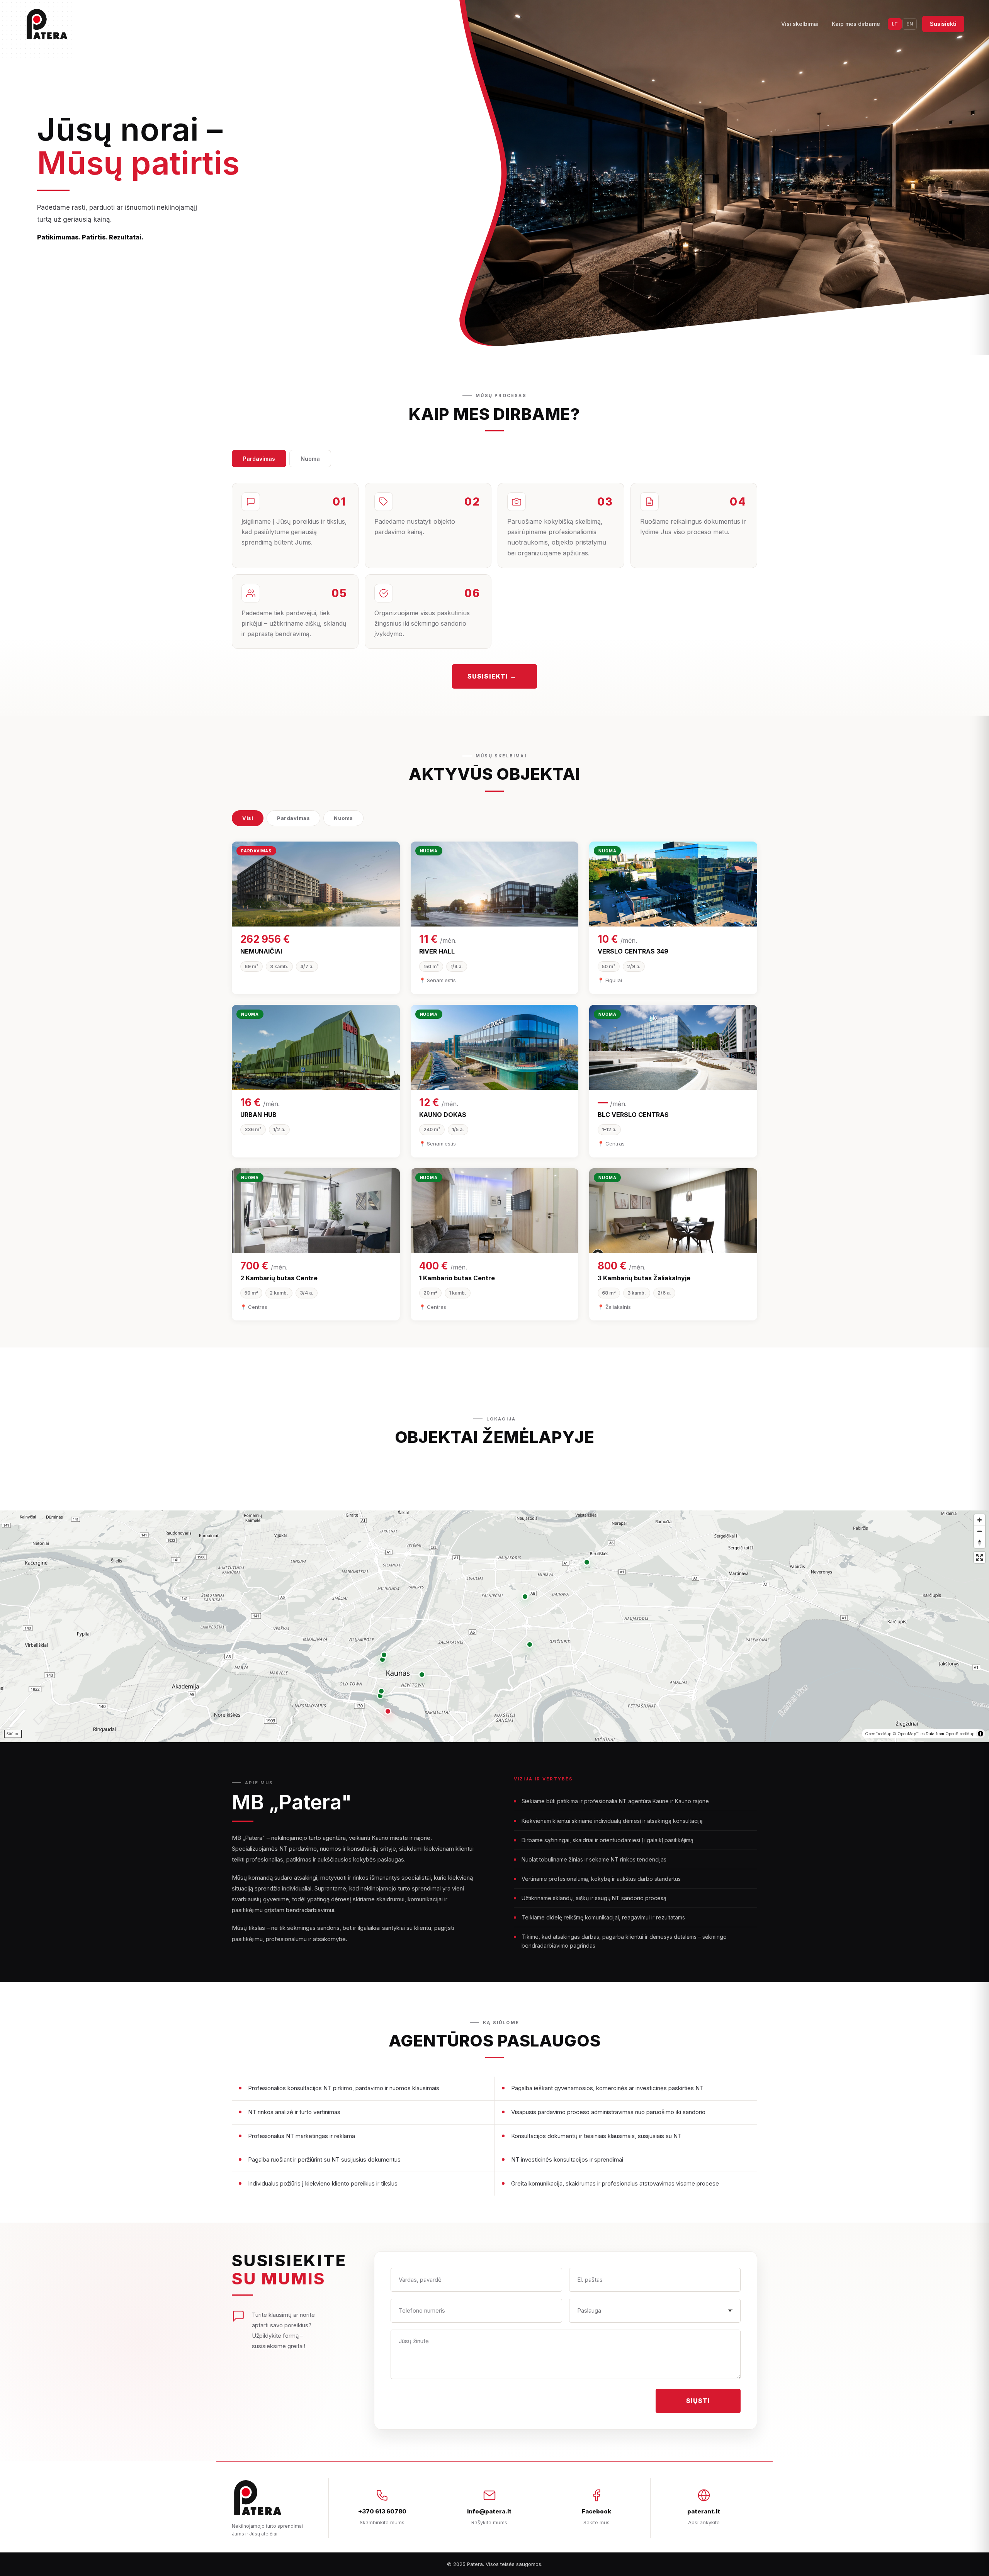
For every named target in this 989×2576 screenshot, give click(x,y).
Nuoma (310, 459)
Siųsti (698, 2401)
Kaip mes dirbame (856, 24)
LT (895, 24)
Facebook (596, 2511)
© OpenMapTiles (908, 1734)
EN (910, 24)
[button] (388, 1711)
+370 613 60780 (382, 2511)
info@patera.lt (489, 2511)
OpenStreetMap (960, 1734)
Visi (248, 818)
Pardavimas (259, 459)
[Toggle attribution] (981, 1734)
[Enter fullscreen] (980, 1557)
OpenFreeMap (878, 1734)
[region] (494, 1626)
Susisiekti (943, 24)
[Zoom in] (980, 1520)
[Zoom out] (980, 1531)
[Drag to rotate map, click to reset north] (980, 1542)
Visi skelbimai (800, 24)
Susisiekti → (492, 676)
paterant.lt (704, 2511)
